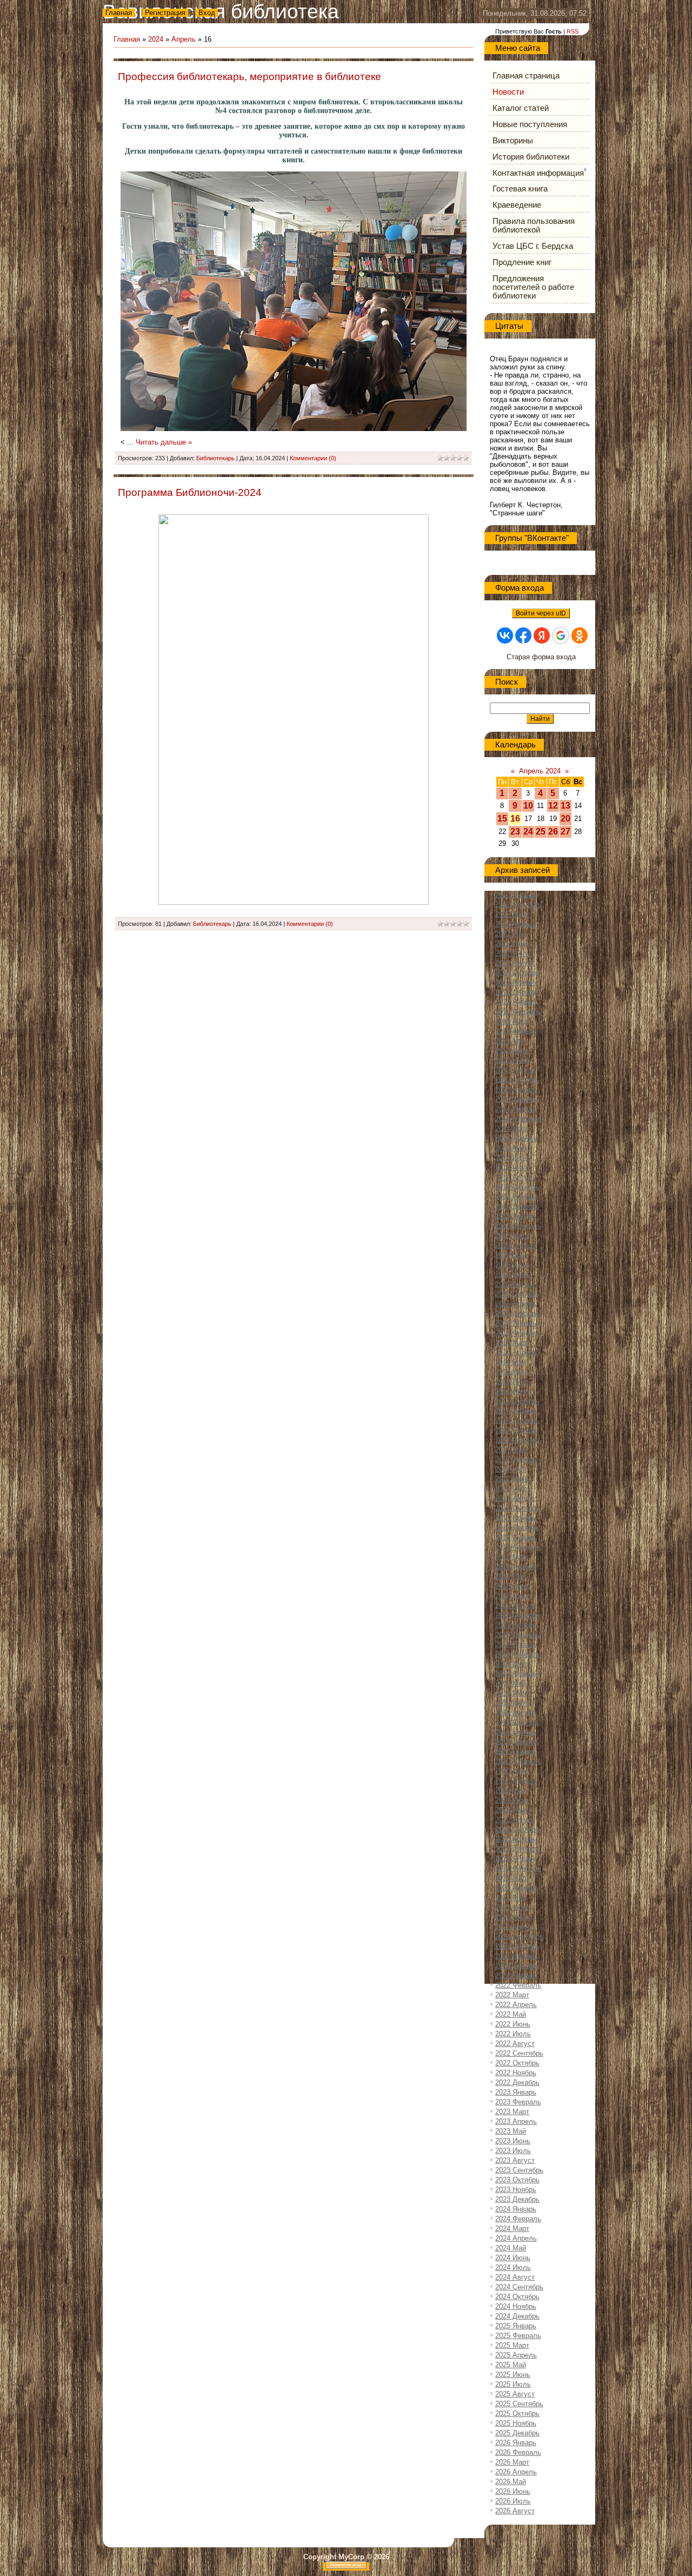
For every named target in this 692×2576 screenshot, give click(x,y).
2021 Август (515, 1927)
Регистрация (165, 13)
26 (553, 832)
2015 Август (515, 1284)
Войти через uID (541, 613)
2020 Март (512, 1771)
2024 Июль (513, 2267)
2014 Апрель (516, 1138)
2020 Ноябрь (516, 1839)
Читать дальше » (164, 442)
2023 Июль (513, 2151)
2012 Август (515, 963)
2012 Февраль (518, 905)
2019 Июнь (513, 1693)
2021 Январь (516, 1859)
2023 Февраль (518, 2102)
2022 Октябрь (517, 2063)
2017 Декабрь (517, 1528)
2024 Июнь (513, 2258)
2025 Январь (516, 2326)
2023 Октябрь (517, 2180)
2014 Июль (513, 1167)
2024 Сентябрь (519, 2287)
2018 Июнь (513, 1586)
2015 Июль (513, 1274)
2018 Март (512, 1557)
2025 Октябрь (517, 2413)
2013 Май (511, 1041)
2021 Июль (513, 1917)
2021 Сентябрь (519, 1936)
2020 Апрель (516, 1781)
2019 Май (511, 1683)
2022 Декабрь (517, 2082)
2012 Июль (513, 953)
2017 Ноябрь (516, 1518)
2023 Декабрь (517, 2199)
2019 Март (512, 1664)
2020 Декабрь (517, 1849)
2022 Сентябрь (519, 2053)
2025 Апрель (516, 2355)
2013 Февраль (518, 1012)
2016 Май (511, 1362)
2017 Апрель (516, 1459)
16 (515, 819)
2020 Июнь (513, 1800)
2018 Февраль (518, 1547)
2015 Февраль (518, 1226)
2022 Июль (513, 2034)
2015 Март (512, 1236)
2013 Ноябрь (516, 1090)
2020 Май (511, 1790)
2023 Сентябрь (519, 2170)
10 (528, 806)
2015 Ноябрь (516, 1304)
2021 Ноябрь (516, 1956)
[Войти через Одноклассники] (580, 635)
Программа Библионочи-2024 (190, 492)
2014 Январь (516, 1109)
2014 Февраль (518, 1119)
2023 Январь (516, 2092)
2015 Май (511, 1255)
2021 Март (512, 1878)
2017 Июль (513, 1489)
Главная (119, 13)
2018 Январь (516, 1537)
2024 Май (511, 2248)
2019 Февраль (518, 1654)
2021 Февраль (518, 1868)
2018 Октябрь (517, 1615)
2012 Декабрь (517, 992)
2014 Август (515, 1177)
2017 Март (512, 1450)
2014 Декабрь (517, 1206)
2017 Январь (516, 1430)
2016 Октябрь (517, 1401)
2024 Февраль (518, 2219)
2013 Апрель (516, 1031)
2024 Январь (516, 2209)
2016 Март (512, 1343)
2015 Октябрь (517, 1294)
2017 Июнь (513, 1479)
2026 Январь (516, 2443)
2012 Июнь (513, 943)
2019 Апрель (516, 1674)
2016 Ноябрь (516, 1411)
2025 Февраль (518, 2336)
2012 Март (512, 914)
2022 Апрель (516, 2005)
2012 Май (511, 934)
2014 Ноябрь (516, 1197)
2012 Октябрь (517, 973)
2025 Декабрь (517, 2433)
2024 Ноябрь (516, 2306)
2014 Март (512, 1128)
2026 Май (511, 2482)
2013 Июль (513, 1060)
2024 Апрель (516, 2238)
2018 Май (511, 1576)
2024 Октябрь (517, 2297)
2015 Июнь (513, 1265)
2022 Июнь (513, 2024)
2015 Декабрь (517, 1313)
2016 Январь (516, 1323)
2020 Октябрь (517, 1829)
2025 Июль (513, 2384)
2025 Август (515, 2394)
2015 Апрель (516, 1245)
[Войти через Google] (561, 635)
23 (515, 832)
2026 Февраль (518, 2452)
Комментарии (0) (313, 458)
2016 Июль (513, 1382)
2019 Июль (513, 1703)
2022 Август (515, 2044)
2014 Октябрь (517, 1187)
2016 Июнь (513, 1372)
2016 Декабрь (517, 1421)
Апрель (184, 39)
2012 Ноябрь (516, 982)
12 (553, 806)
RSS (573, 31)
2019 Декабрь (517, 1742)
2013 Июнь (513, 1051)
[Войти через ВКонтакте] (505, 635)
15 (502, 819)
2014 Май (511, 1148)
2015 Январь (516, 1216)
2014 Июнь (513, 1158)
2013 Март (512, 1021)
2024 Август (515, 2277)
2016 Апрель (516, 1352)
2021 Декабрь (517, 1966)
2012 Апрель (516, 924)
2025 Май (511, 2365)
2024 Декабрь (517, 2316)
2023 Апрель (516, 2121)
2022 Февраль (518, 1985)
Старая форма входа (541, 657)
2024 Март (512, 2229)
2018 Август (515, 1605)
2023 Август (515, 2160)
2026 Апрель (516, 2472)
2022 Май (511, 2014)
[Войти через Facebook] (523, 635)
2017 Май (511, 1469)
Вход (207, 13)
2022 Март (512, 1995)
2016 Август (515, 1391)
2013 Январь (516, 1002)
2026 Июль (513, 2501)
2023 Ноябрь (516, 2190)
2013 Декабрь (517, 1099)
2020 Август (515, 1820)
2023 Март (512, 2112)
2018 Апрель (516, 1567)
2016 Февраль (518, 1333)
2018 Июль (513, 1596)
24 (528, 832)
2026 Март (512, 2462)
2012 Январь (516, 895)
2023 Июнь (513, 2141)
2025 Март (512, 2345)
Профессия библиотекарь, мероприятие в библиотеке (249, 77)
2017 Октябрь (517, 1508)
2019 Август (515, 1713)
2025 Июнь (513, 2375)
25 (541, 832)
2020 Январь (516, 1751)
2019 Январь (516, 1644)
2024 (156, 39)
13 (565, 806)
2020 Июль (513, 1810)
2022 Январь (516, 1975)
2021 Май (511, 1898)
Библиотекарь (215, 458)
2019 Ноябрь (516, 1732)
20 (565, 819)
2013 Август (515, 1070)
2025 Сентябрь (519, 2404)
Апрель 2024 (540, 771)
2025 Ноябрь (516, 2423)
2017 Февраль (518, 1440)
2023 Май (511, 2131)
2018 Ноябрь (516, 1625)
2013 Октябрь (517, 1080)
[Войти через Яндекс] (542, 635)
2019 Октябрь (517, 1722)
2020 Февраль (518, 1761)
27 (565, 832)
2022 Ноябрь (516, 2073)
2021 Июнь (513, 1907)
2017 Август (515, 1498)
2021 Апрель (516, 1888)
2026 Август (515, 2511)
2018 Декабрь (517, 1635)
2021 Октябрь (517, 1946)
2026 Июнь (513, 2491)
